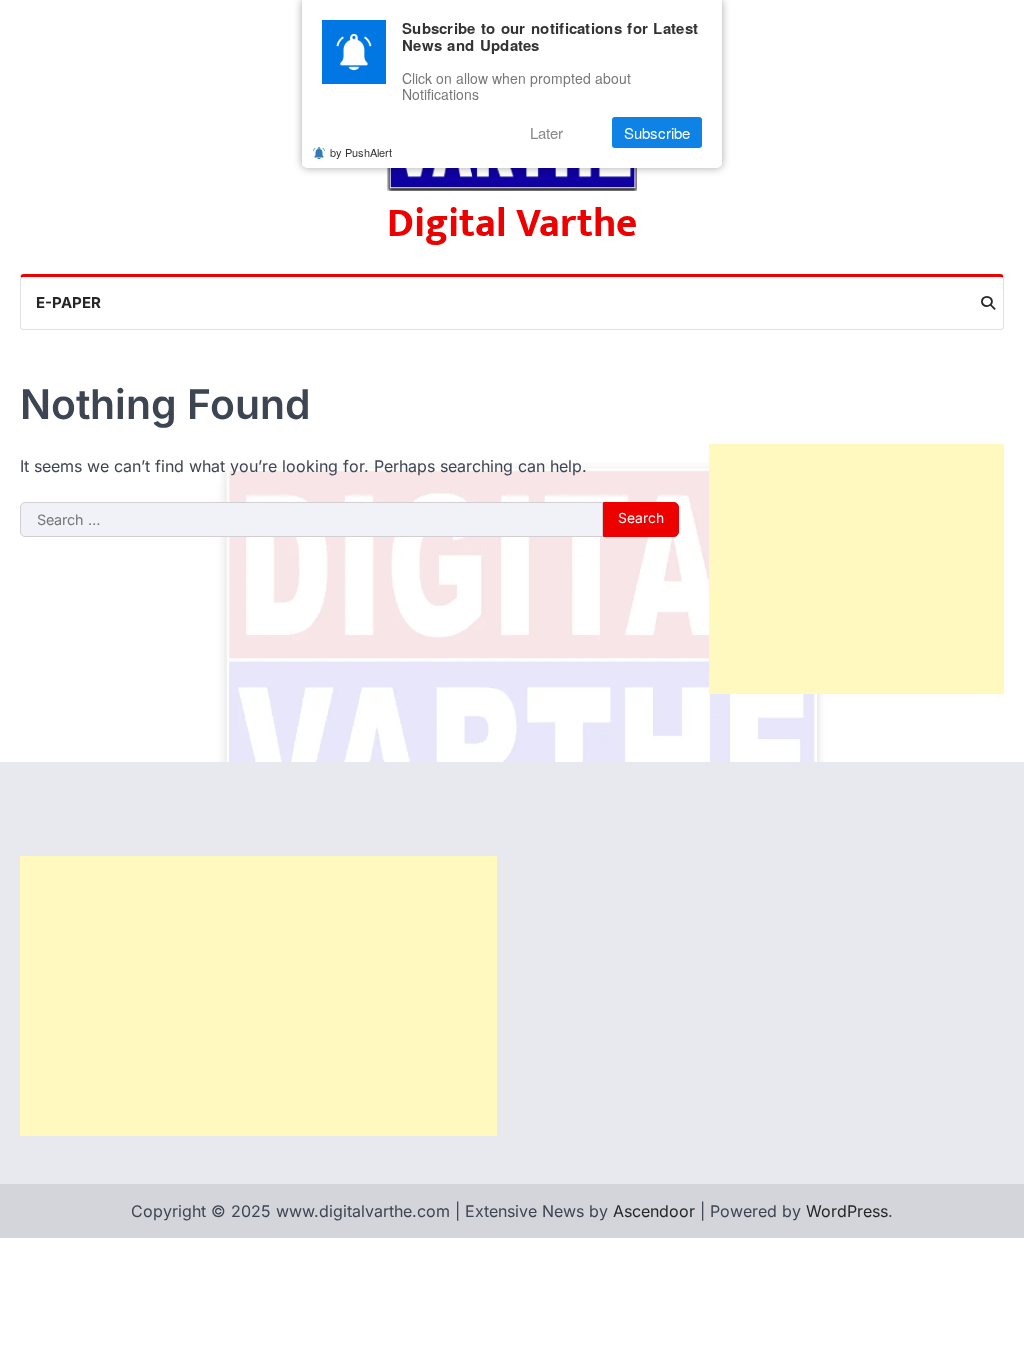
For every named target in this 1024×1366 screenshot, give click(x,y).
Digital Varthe (512, 224)
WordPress (847, 1211)
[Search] (988, 303)
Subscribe (657, 132)
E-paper (68, 302)
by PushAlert (361, 152)
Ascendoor (654, 1211)
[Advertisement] (856, 569)
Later (546, 132)
